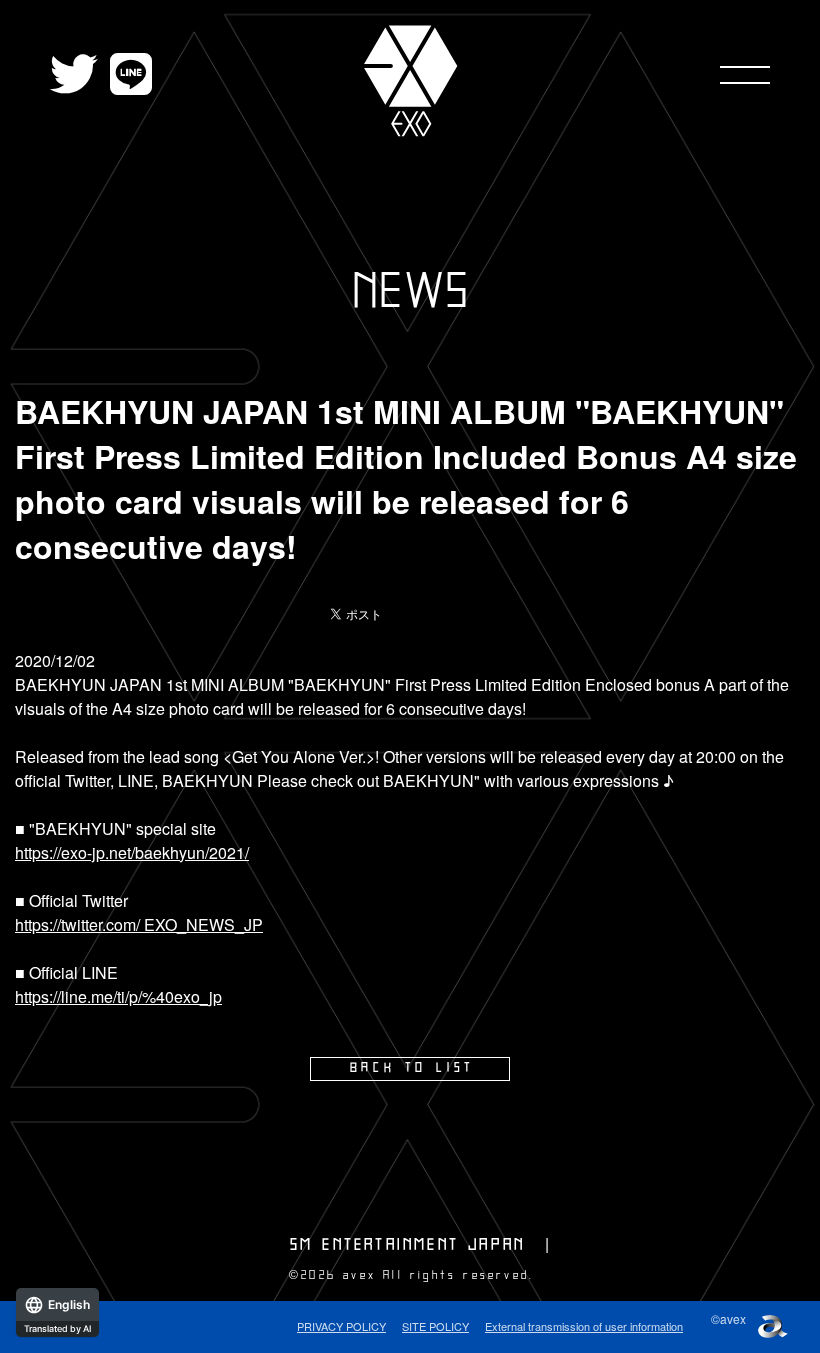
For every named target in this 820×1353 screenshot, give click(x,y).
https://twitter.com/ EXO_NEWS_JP (139, 924)
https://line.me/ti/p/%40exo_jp (118, 996)
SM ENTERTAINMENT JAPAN (407, 1245)
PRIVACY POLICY (341, 1326)
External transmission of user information (584, 1326)
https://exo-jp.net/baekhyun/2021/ (132, 852)
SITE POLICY (435, 1326)
